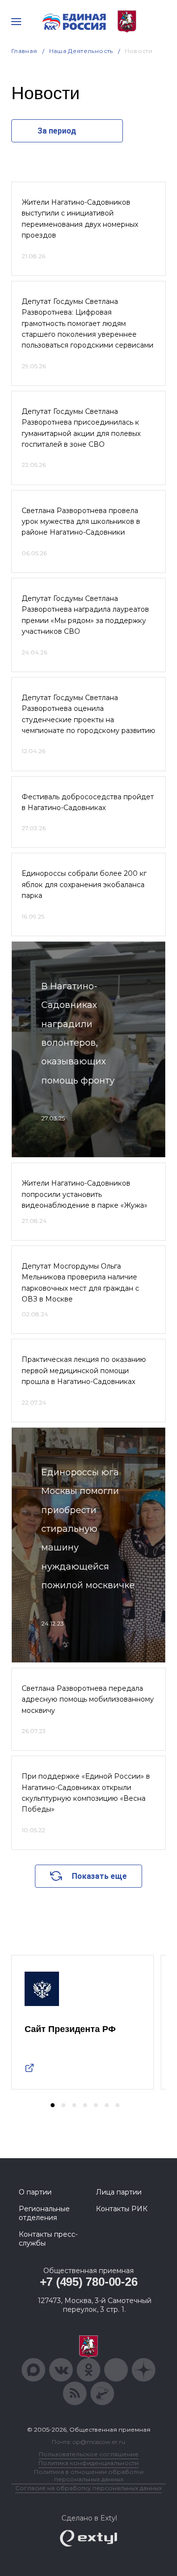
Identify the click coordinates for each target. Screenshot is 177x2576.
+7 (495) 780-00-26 (89, 2282)
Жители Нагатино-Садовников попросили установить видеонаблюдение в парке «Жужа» (85, 1194)
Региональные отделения (44, 2213)
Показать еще (99, 1876)
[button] (53, 2105)
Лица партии (119, 2192)
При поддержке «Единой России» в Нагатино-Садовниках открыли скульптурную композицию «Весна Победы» (86, 1793)
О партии (35, 2192)
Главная (24, 51)
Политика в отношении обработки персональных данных (89, 2475)
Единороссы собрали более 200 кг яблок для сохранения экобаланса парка (84, 884)
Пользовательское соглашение (89, 2454)
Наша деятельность (81, 51)
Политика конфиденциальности (88, 2463)
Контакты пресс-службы (48, 2239)
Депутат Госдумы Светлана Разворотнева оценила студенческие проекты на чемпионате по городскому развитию (88, 714)
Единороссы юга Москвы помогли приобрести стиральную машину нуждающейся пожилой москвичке (88, 1529)
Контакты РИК (122, 2209)
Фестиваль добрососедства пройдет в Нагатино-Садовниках (88, 802)
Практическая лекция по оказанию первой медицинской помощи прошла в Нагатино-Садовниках (84, 1370)
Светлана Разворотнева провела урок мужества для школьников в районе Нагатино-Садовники (81, 522)
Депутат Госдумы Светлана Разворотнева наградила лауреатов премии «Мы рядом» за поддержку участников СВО (85, 615)
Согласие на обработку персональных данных (88, 2488)
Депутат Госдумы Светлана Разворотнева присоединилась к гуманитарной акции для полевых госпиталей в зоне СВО (81, 428)
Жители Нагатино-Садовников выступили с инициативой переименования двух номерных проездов (80, 219)
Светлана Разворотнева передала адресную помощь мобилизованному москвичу (88, 1699)
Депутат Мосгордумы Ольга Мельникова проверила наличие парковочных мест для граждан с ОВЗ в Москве (80, 1283)
